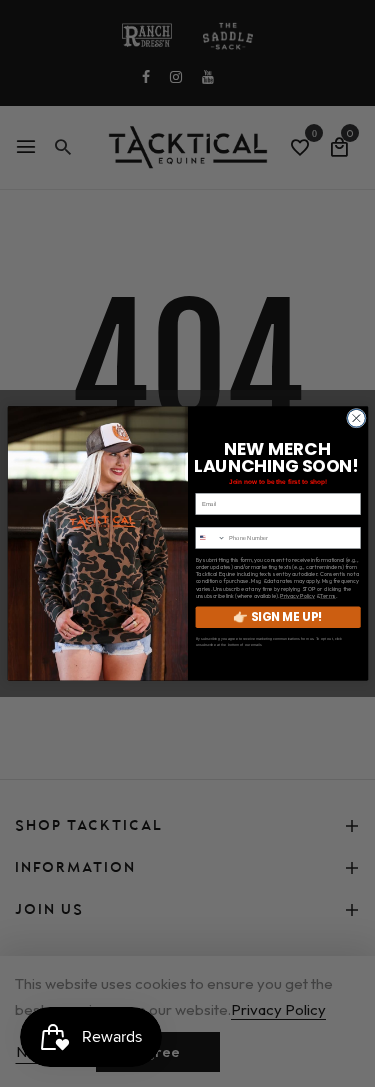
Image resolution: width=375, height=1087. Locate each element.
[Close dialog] (356, 418)
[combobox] (210, 537)
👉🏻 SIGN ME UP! (277, 617)
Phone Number (215, 521)
